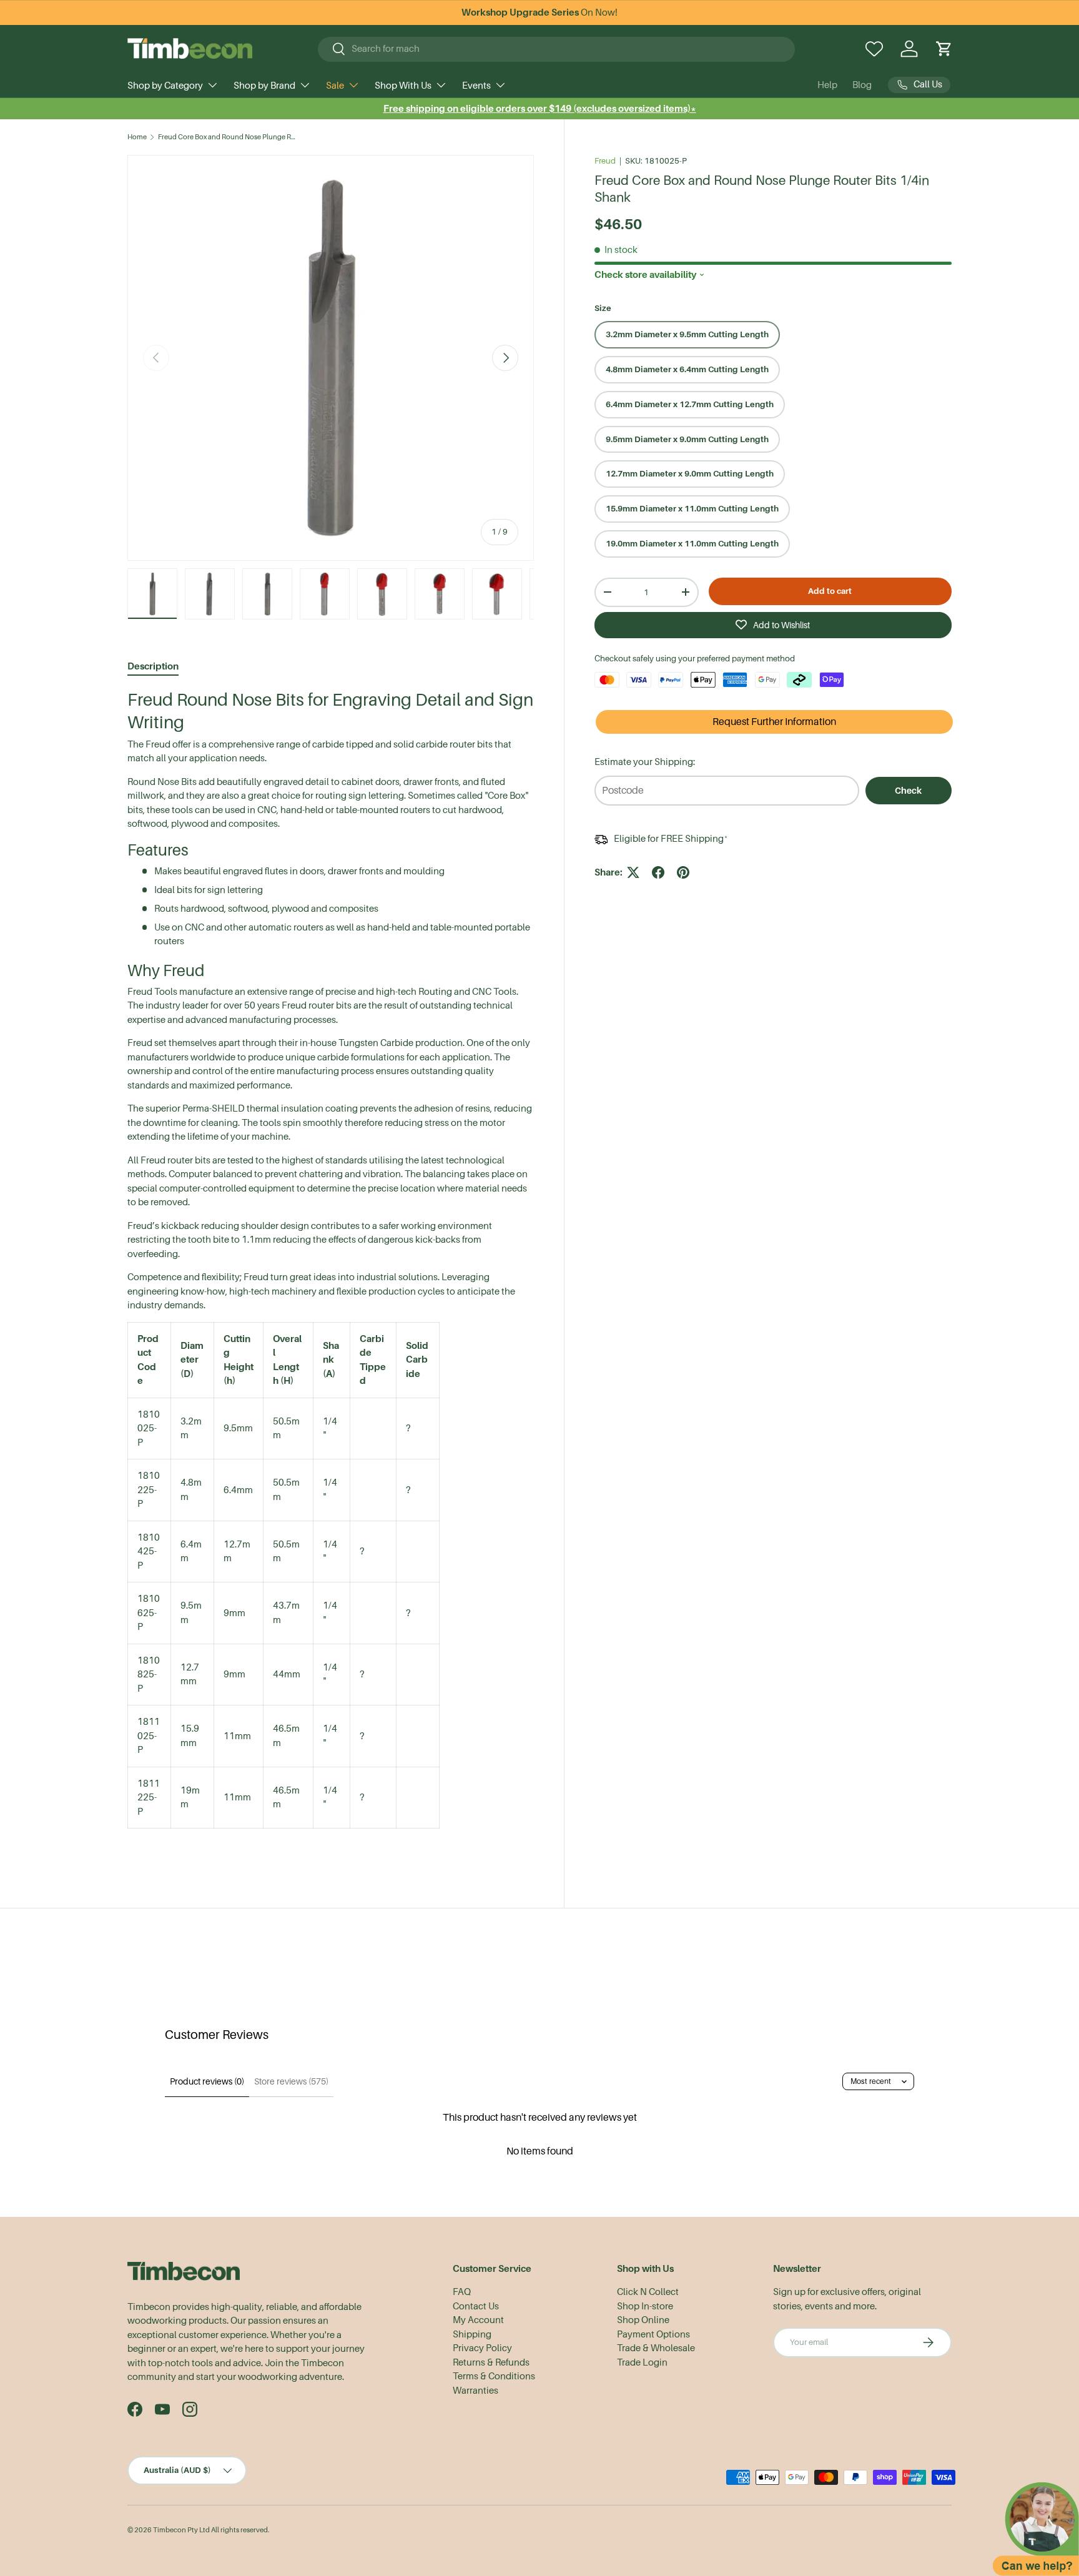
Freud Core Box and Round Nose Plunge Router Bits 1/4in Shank (228, 137)
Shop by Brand (264, 86)
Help (827, 85)
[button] (944, 49)
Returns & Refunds (491, 2362)
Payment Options (653, 2334)
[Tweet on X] (633, 872)
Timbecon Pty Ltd (181, 2530)
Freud (605, 161)
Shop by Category (165, 86)
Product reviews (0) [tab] (207, 2081)
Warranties (475, 2391)
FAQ (462, 2292)
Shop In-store (645, 2306)
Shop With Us (403, 86)
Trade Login (642, 2362)
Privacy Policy (482, 2348)
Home (137, 137)
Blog (862, 85)
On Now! (539, 12)
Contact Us (476, 2306)
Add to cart (830, 591)
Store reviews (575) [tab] (291, 2081)
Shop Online (643, 2320)
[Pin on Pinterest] (683, 872)
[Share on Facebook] (658, 872)
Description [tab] (153, 666)
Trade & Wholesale (656, 2348)
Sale (335, 86)
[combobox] (557, 49)
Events (476, 86)
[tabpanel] (331, 1271)
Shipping (472, 2334)
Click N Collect (648, 2292)
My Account (478, 2320)
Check (908, 791)
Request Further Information (774, 722)
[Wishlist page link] (874, 49)
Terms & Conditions (494, 2376)
